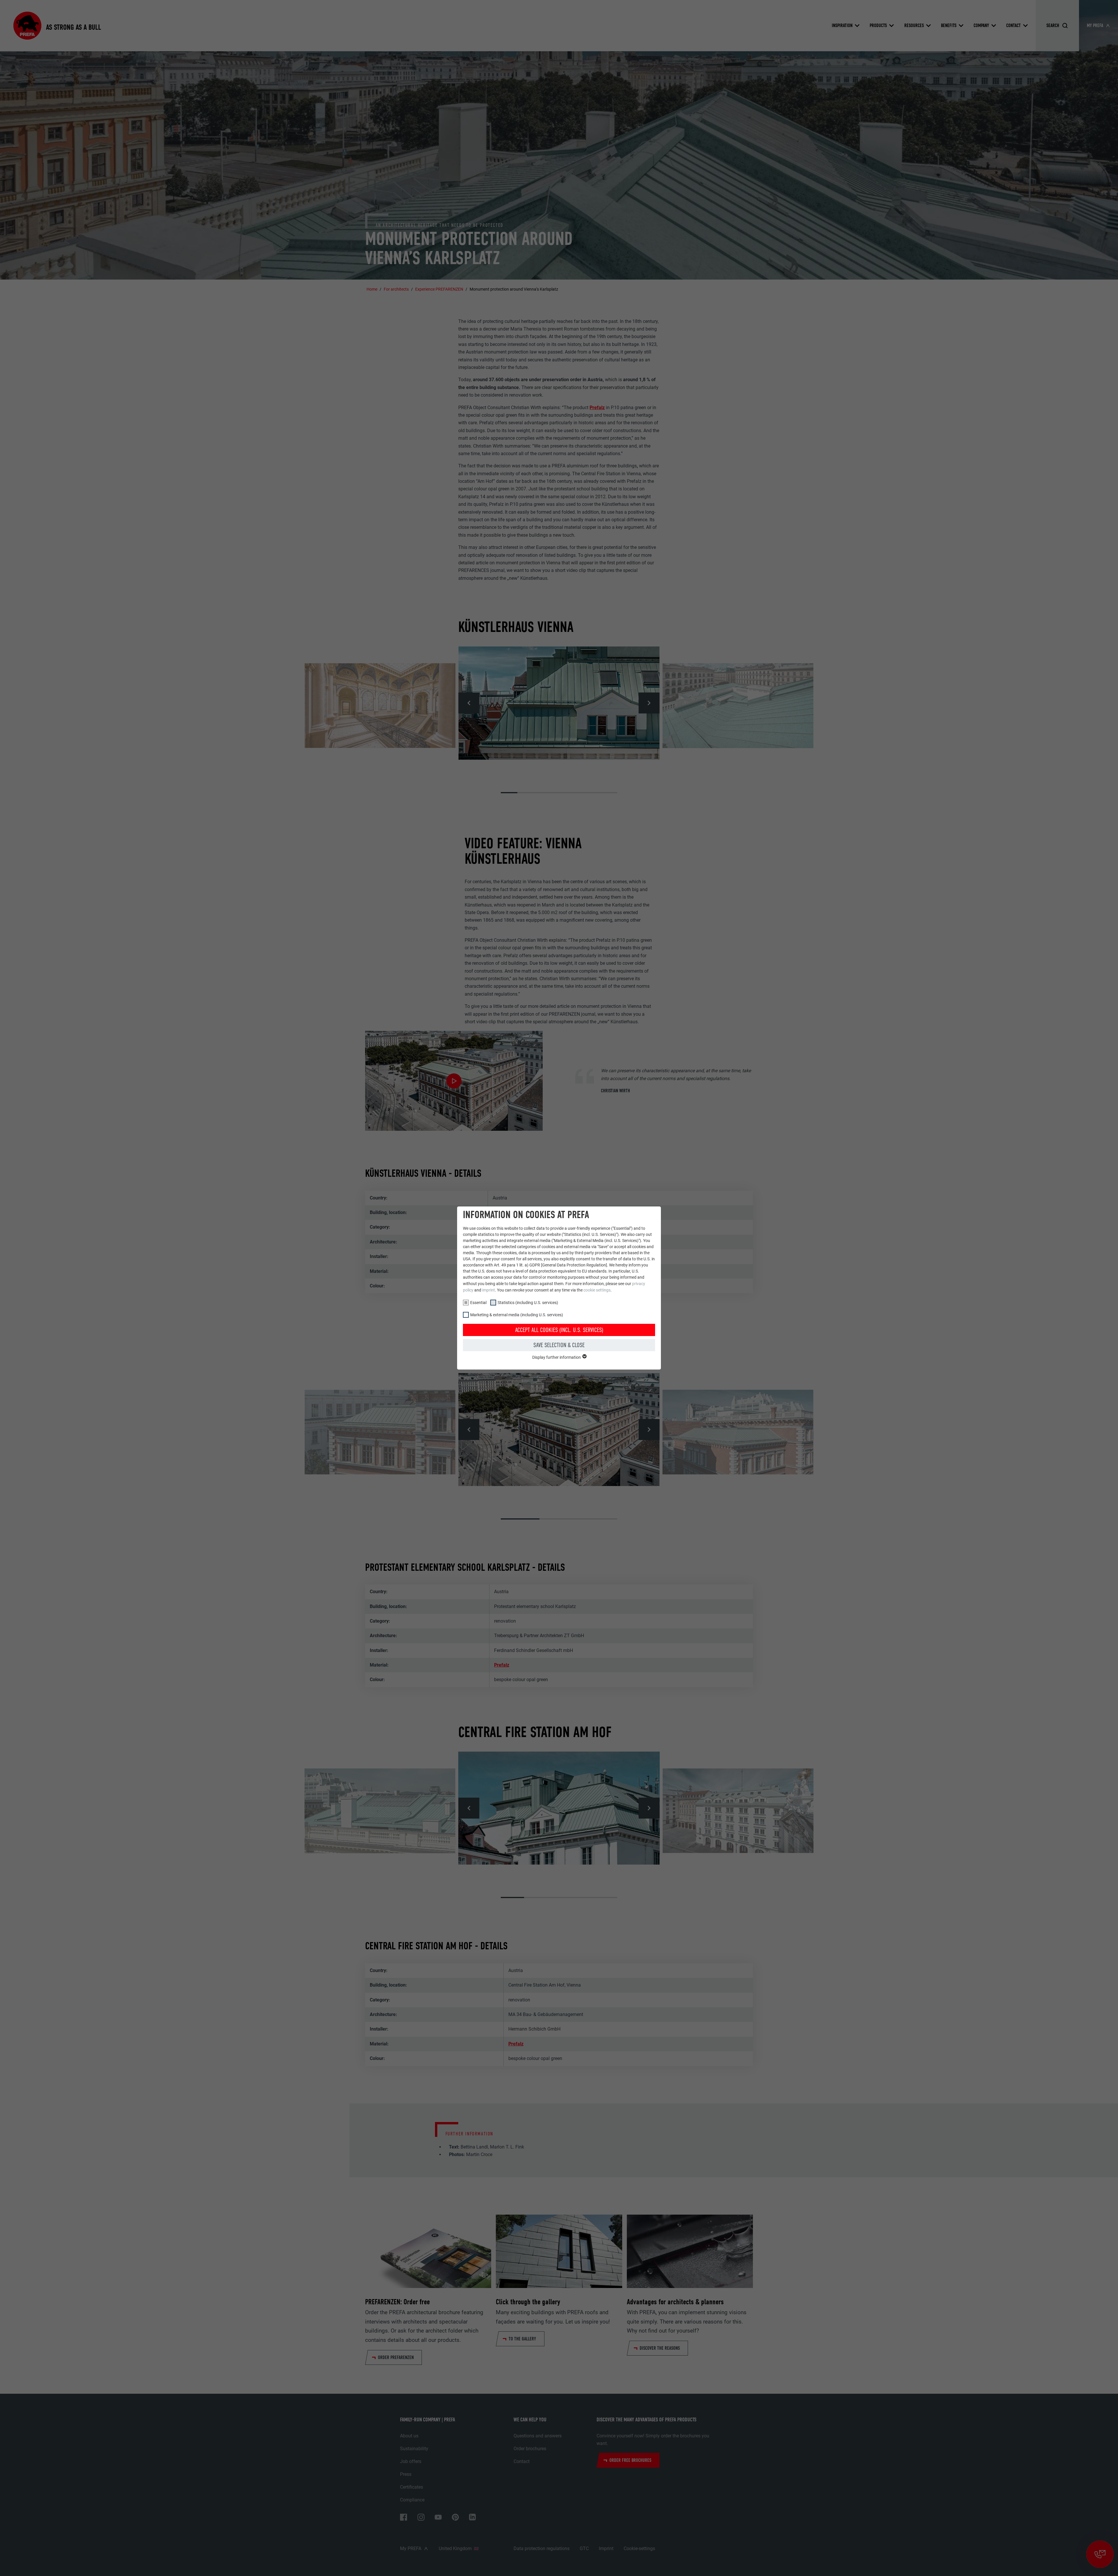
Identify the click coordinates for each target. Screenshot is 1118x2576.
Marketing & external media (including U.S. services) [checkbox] (517, 1315)
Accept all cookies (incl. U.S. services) (559, 1330)
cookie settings (597, 1290)
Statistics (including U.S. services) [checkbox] (528, 1303)
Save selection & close (559, 1345)
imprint (489, 1290)
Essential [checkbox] (478, 1303)
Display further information (557, 1357)
